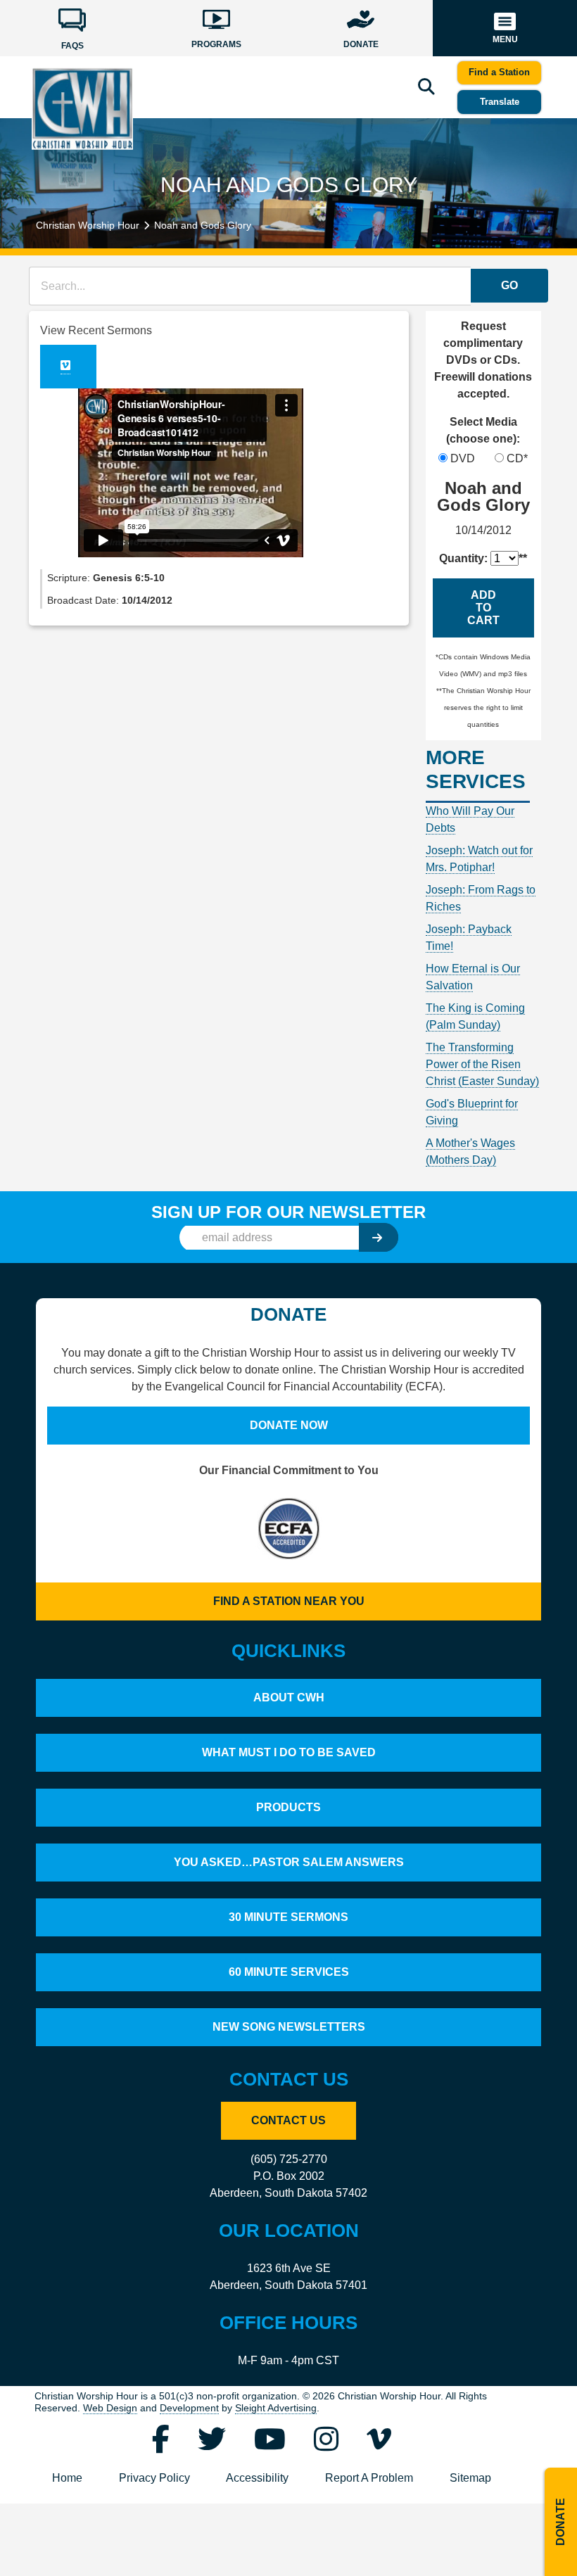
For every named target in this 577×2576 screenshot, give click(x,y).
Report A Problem (369, 2478)
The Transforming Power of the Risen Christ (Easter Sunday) (482, 1064)
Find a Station (499, 72)
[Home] (82, 108)
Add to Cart (483, 608)
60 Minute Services (289, 1972)
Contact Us (288, 2120)
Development (189, 2408)
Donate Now (289, 1425)
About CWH (289, 1698)
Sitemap (470, 2478)
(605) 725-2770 (289, 2159)
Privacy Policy (154, 2478)
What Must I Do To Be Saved (289, 1752)
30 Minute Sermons (288, 1917)
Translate (500, 102)
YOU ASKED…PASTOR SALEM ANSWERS (289, 1862)
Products (288, 1807)
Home (67, 2478)
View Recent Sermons (96, 330)
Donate (560, 2522)
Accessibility (257, 2478)
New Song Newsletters (289, 2027)
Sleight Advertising (276, 2408)
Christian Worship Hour (88, 225)
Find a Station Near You (289, 1601)
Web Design (110, 2408)
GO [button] (509, 285)
